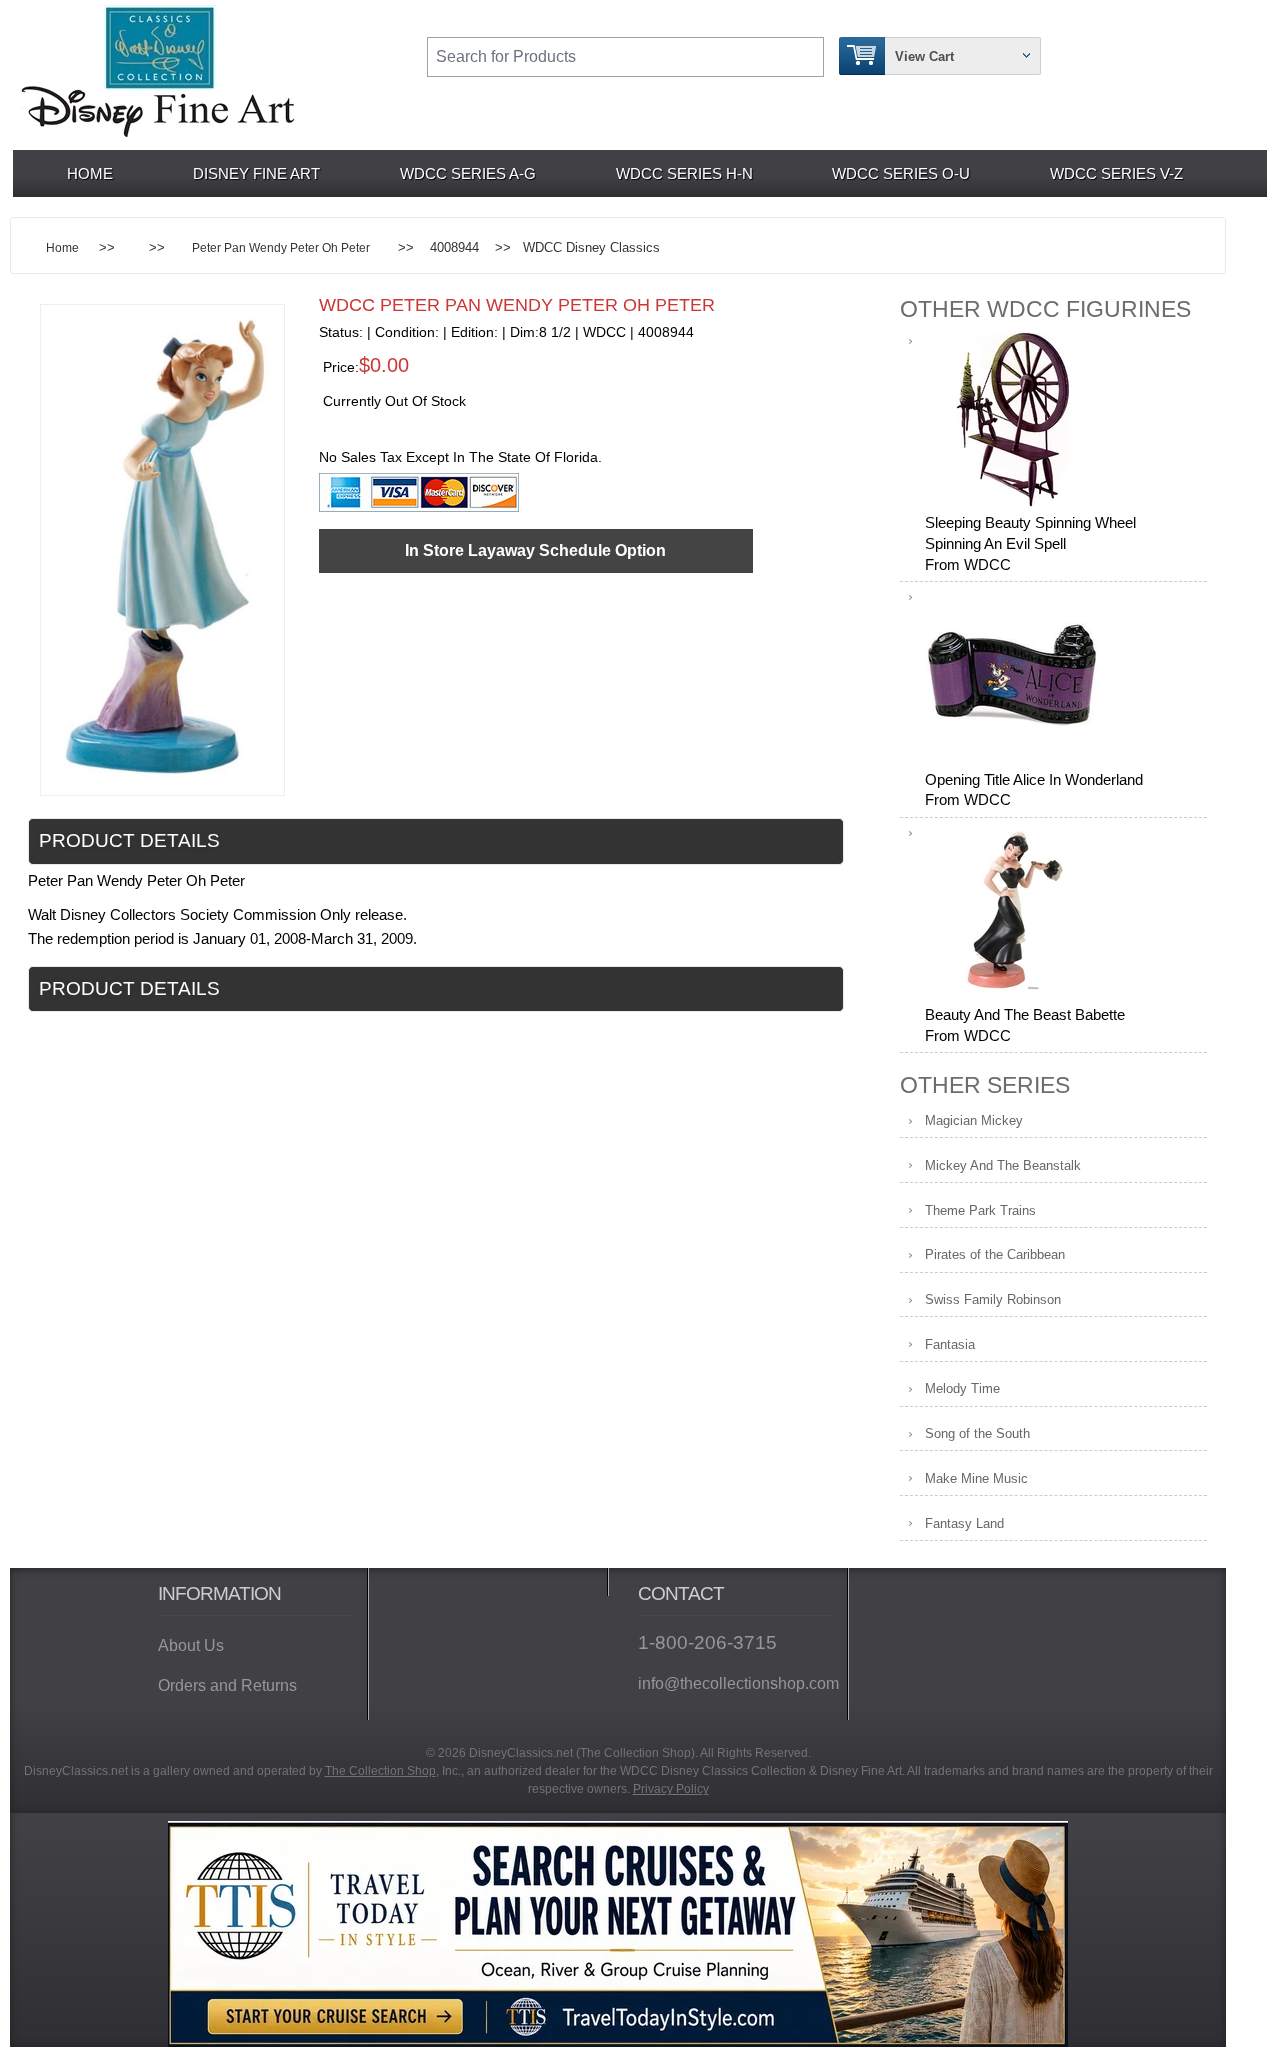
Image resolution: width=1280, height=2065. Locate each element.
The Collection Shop (380, 1771)
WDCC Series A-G (468, 173)
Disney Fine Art (256, 173)
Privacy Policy (671, 1789)
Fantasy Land (964, 1523)
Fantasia (950, 1344)
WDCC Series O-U (901, 173)
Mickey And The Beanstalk (1003, 1165)
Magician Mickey (974, 1120)
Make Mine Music (976, 1478)
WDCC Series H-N (684, 173)
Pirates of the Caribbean (995, 1254)
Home (90, 173)
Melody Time (962, 1388)
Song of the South (977, 1433)
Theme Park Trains (980, 1210)
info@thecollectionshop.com (735, 1683)
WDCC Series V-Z (1116, 173)
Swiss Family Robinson (993, 1299)
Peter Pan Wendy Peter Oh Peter (281, 247)
